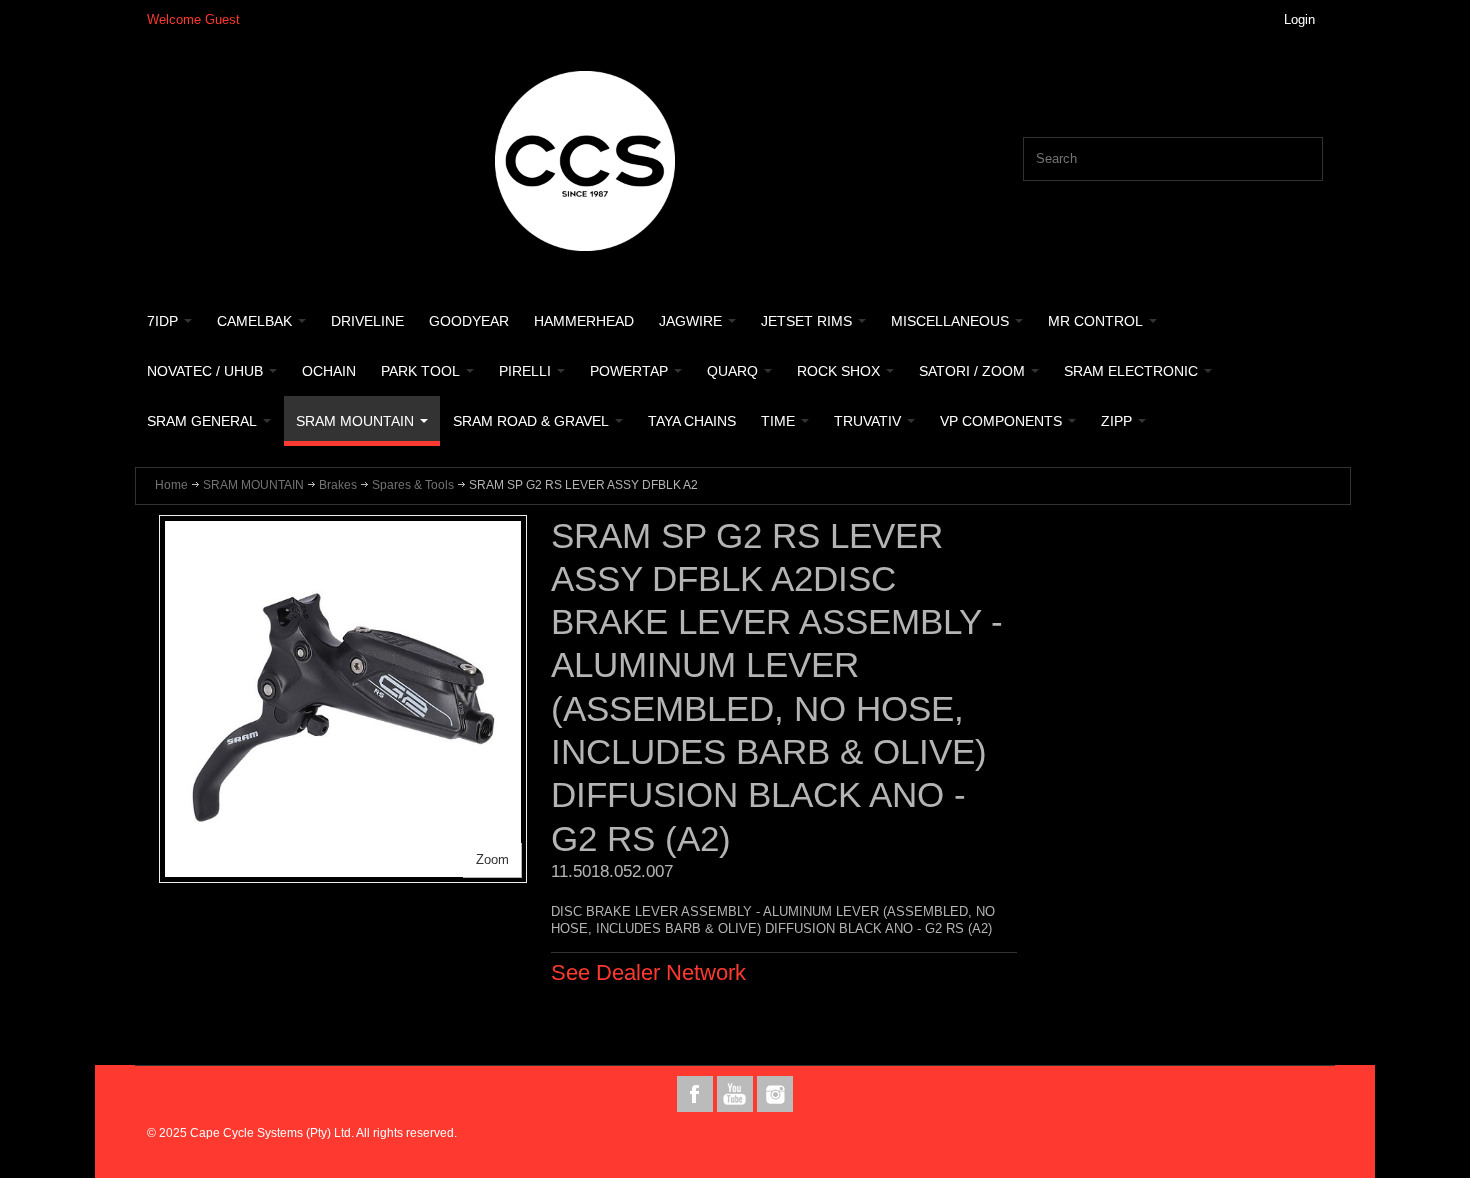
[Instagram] (775, 1094)
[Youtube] (737, 1094)
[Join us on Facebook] (697, 1094)
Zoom (492, 859)
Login (1299, 19)
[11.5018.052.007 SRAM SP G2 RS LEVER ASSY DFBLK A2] (343, 530)
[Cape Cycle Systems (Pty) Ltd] (585, 161)
